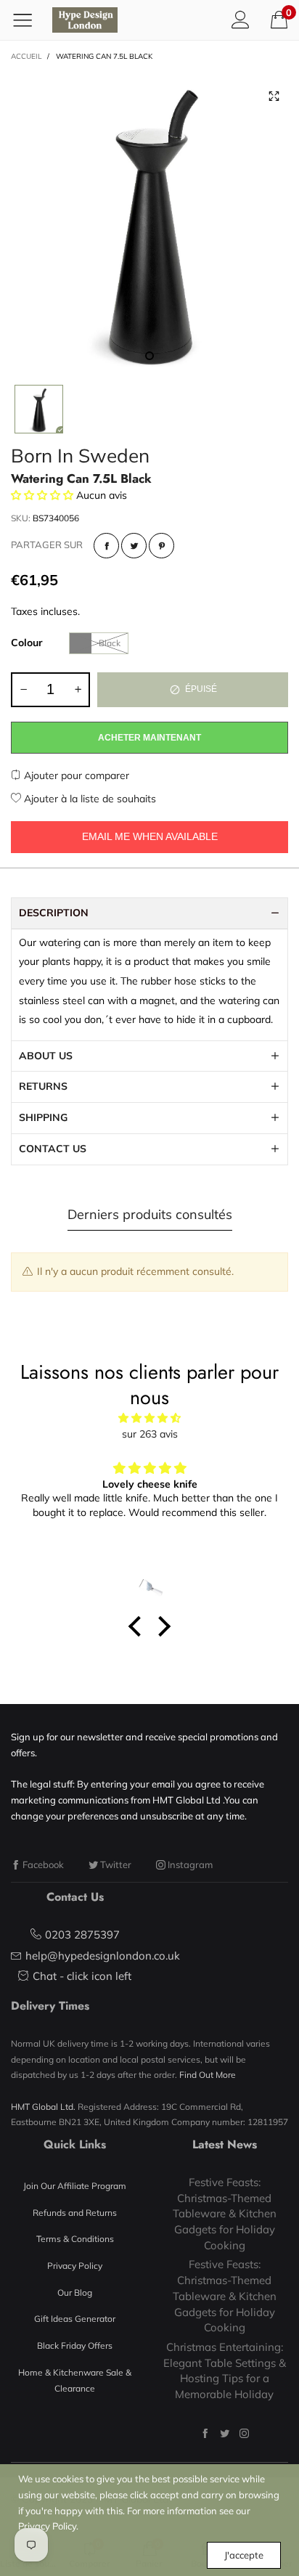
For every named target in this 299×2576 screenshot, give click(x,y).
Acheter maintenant (149, 738)
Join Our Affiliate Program (75, 2186)
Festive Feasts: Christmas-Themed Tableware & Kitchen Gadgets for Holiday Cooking (225, 2214)
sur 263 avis (150, 1434)
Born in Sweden (80, 456)
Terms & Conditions (75, 2239)
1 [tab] (149, 356)
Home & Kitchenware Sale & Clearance (75, 2380)
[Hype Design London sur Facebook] (205, 2433)
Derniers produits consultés (150, 1214)
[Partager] (106, 546)
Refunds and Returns (75, 2213)
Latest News (225, 2144)
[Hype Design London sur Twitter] (225, 2433)
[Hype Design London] (85, 20)
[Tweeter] (134, 546)
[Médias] (274, 97)
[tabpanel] (149, 221)
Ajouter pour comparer (75, 775)
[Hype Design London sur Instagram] (244, 2433)
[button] (23, 690)
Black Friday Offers (75, 2345)
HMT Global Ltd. (43, 2107)
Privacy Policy (75, 2266)
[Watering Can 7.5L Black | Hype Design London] (149, 221)
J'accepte (244, 2555)
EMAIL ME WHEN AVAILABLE (150, 836)
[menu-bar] (28, 20)
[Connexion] (241, 20)
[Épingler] (161, 546)
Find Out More (208, 2075)
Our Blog (75, 2292)
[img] (149, 1418)
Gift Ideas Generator (75, 2319)
